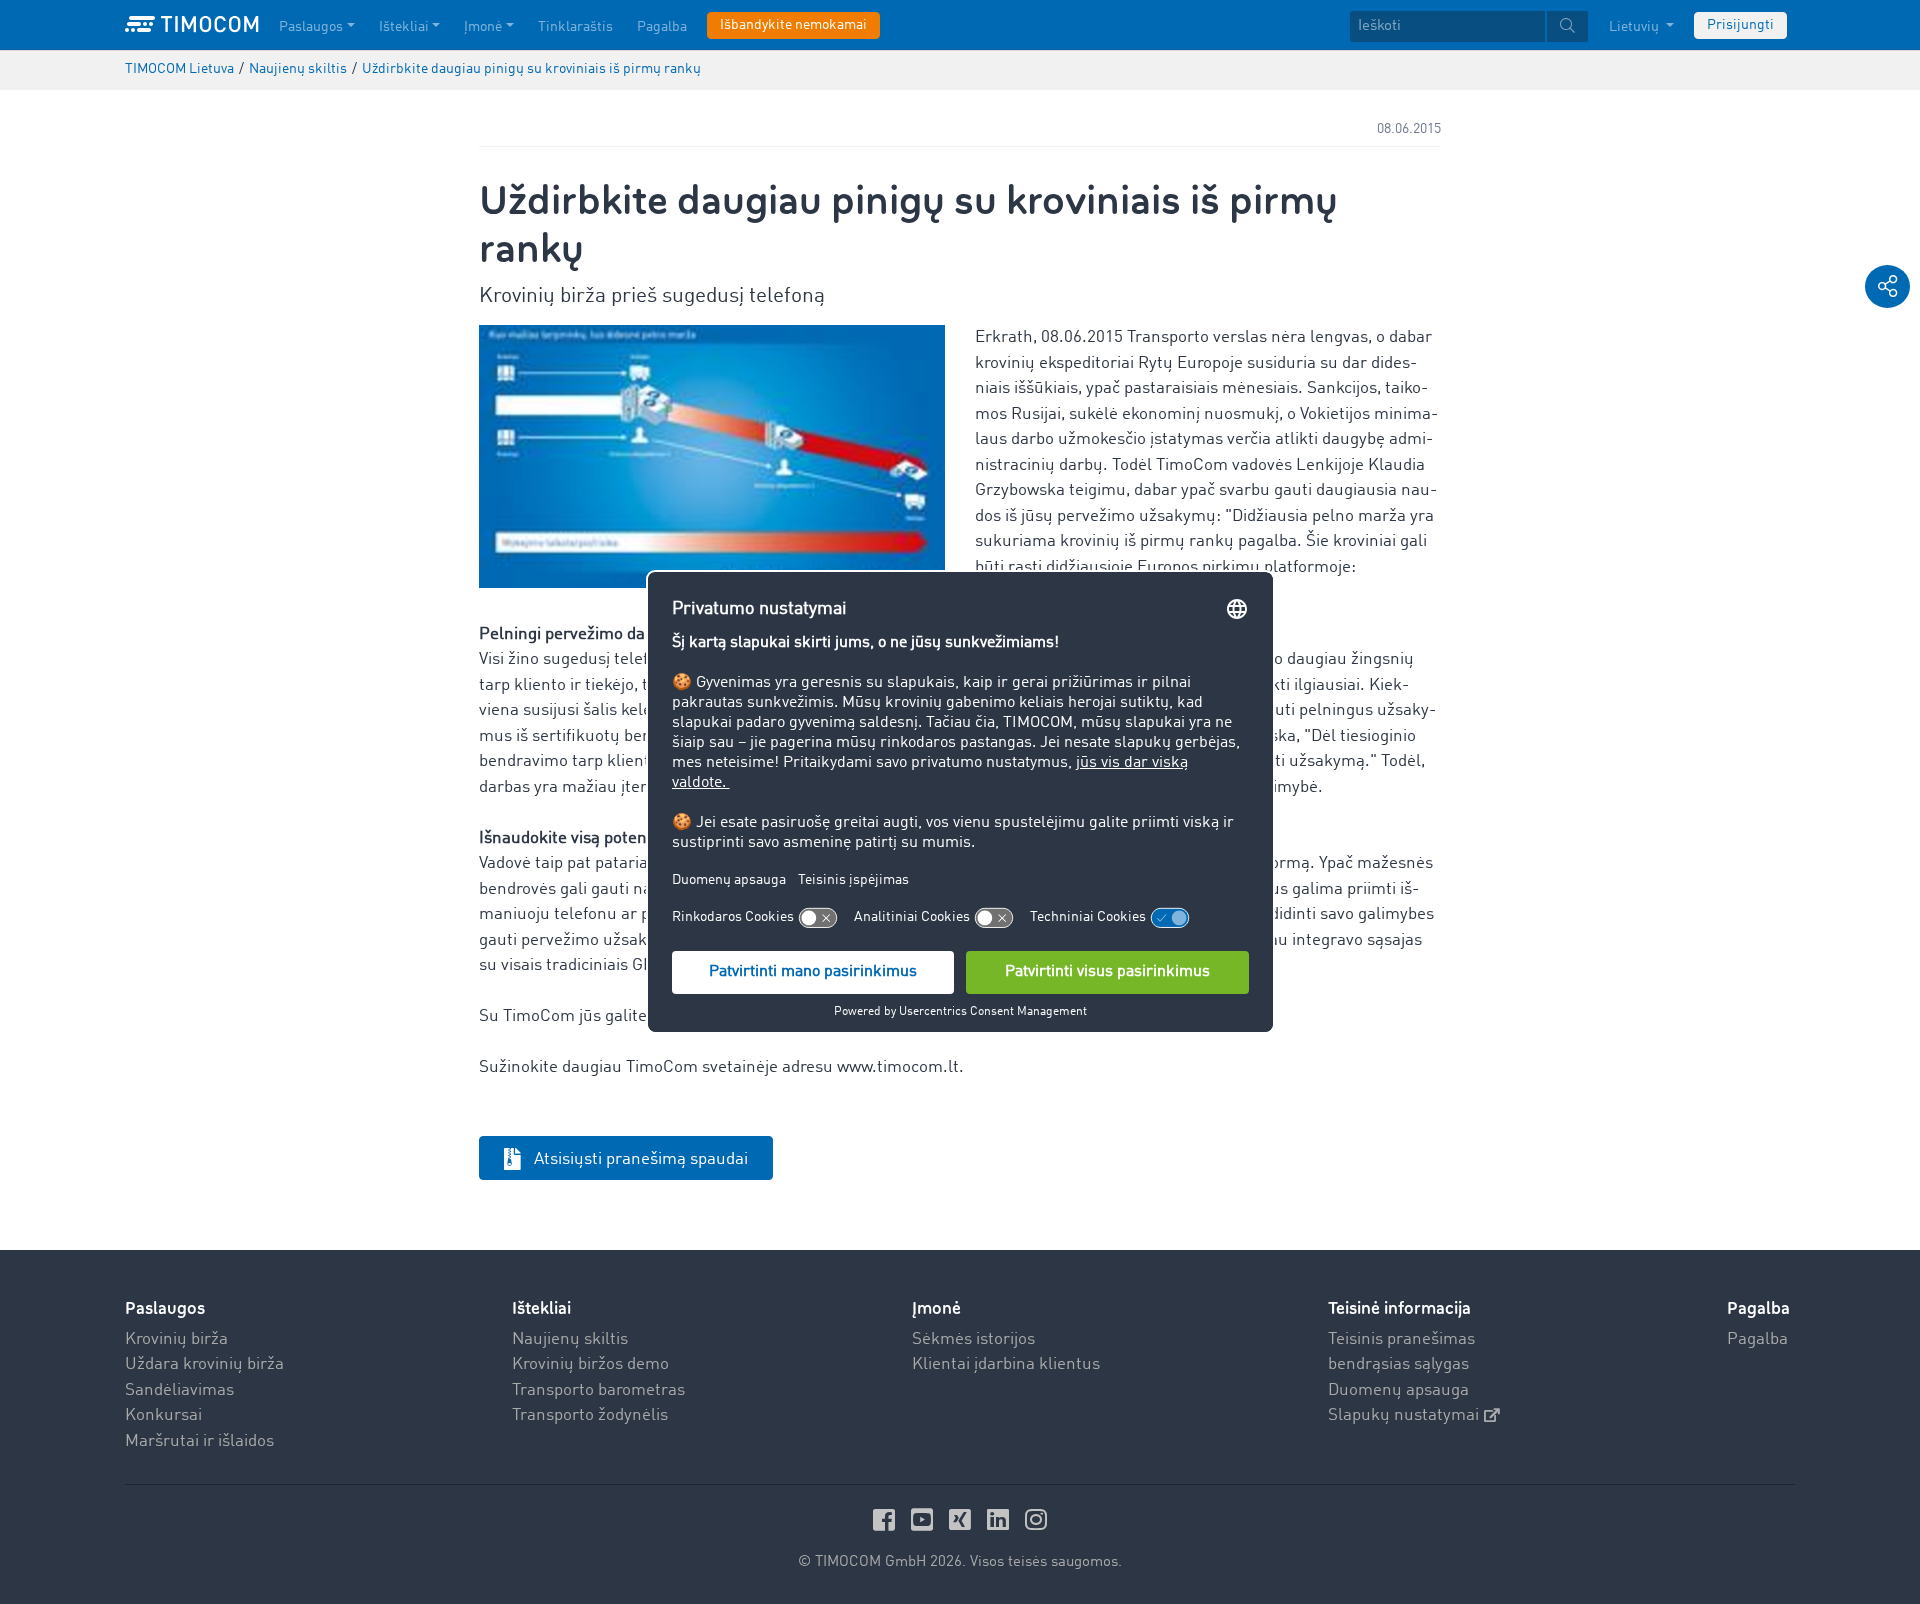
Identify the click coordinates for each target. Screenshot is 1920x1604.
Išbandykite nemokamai (793, 25)
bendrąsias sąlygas (1398, 1364)
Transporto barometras (598, 1390)
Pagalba (662, 27)
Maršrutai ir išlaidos (199, 1441)
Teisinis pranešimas (1401, 1339)
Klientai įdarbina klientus (1006, 1364)
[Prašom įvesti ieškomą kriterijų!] (1567, 26)
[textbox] (1469, 26)
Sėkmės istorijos (973, 1339)
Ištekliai (404, 27)
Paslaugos (311, 27)
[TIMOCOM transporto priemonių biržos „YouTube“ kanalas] (925, 1519)
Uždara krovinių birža (204, 1364)
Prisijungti (1740, 25)
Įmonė (483, 27)
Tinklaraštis (575, 27)
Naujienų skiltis (570, 1339)
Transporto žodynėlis (590, 1415)
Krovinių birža (176, 1339)
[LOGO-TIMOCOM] (192, 25)
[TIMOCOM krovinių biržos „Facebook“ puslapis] (887, 1519)
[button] (1887, 286)
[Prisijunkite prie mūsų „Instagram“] (1036, 1519)
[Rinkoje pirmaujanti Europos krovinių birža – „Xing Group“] (963, 1519)
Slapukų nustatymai (1403, 1415)
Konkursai (163, 1415)
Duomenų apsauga (1398, 1390)
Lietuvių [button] (1635, 27)
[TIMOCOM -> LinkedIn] (1001, 1519)
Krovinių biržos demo (590, 1364)
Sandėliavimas (179, 1390)
